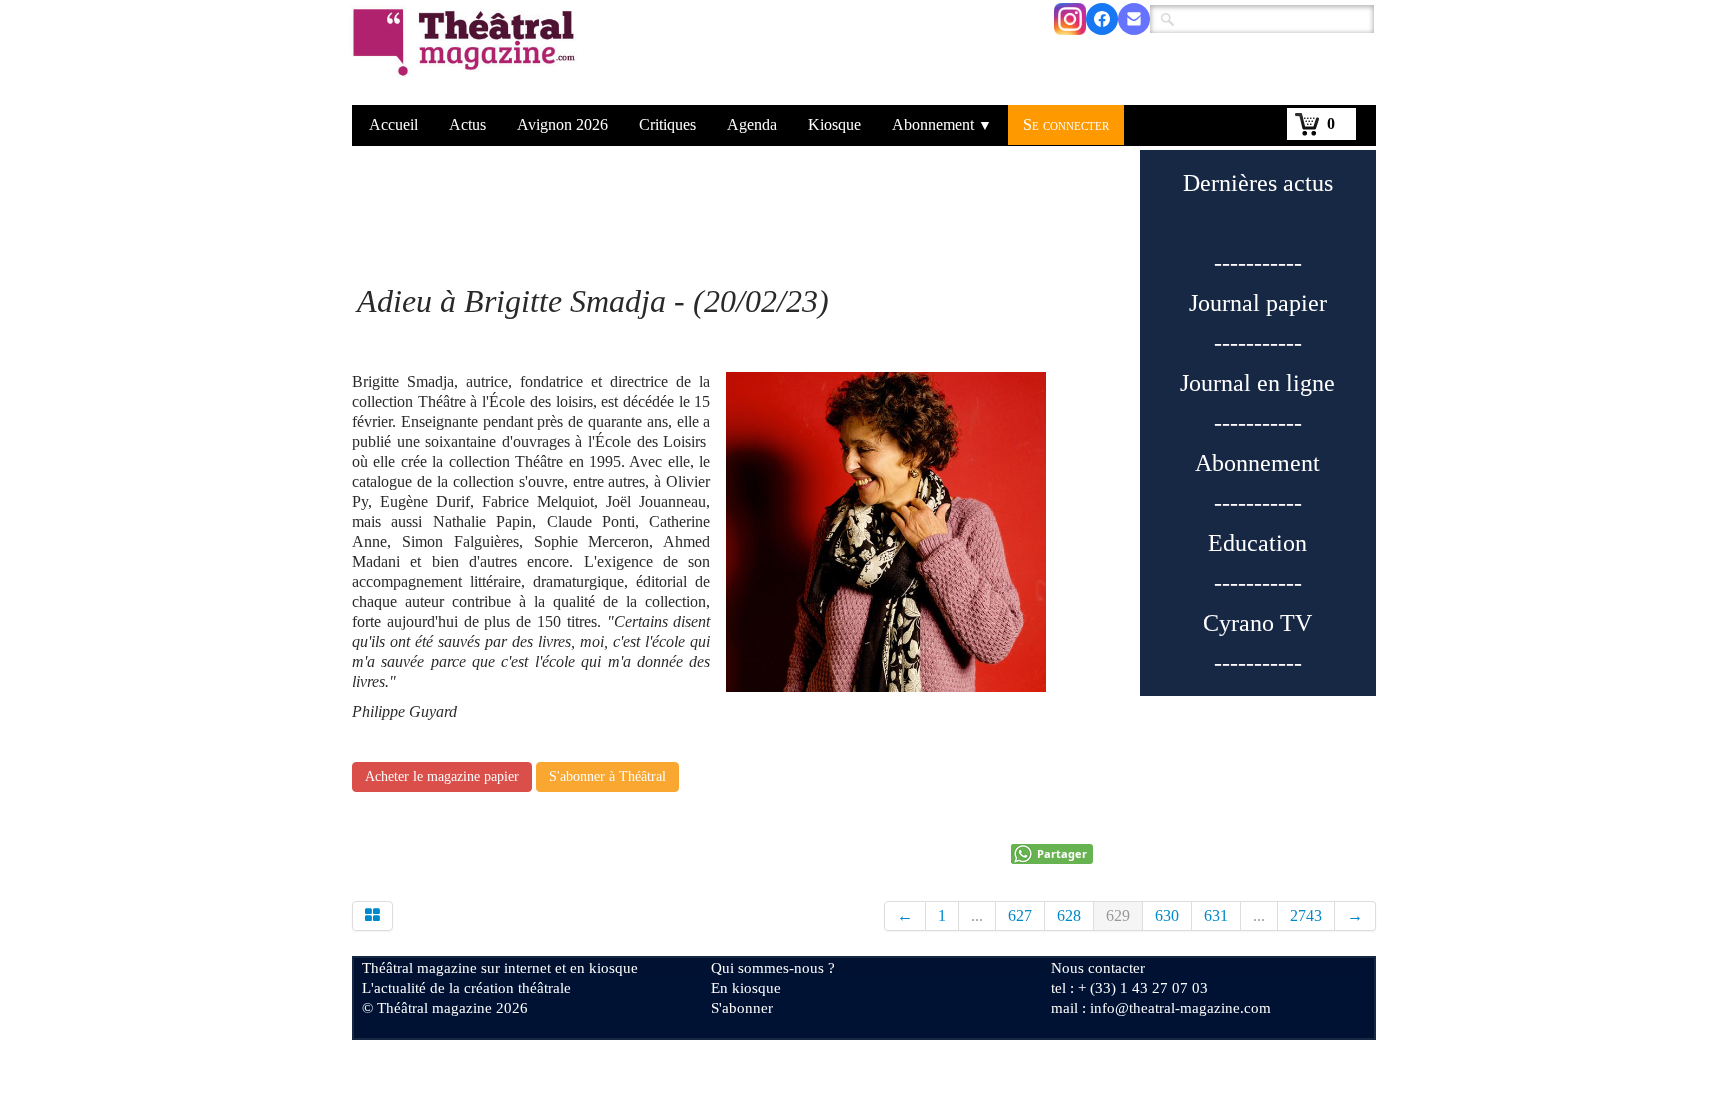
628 (1069, 915)
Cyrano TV (1257, 623)
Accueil (393, 124)
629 (1118, 915)
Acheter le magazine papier (442, 776)
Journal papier (1258, 303)
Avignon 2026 (562, 124)
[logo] (467, 55)
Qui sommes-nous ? (773, 968)
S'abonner (742, 1008)
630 (1167, 915)
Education (1257, 543)
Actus (467, 124)
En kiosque (746, 988)
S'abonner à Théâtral (607, 776)
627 (1020, 915)
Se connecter (1066, 124)
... (977, 915)
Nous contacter (1098, 968)
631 (1216, 915)
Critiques (667, 124)
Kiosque (834, 124)
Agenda (752, 124)
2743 (1306, 915)
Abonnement (942, 124)
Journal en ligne (1257, 383)
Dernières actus (1258, 183)
